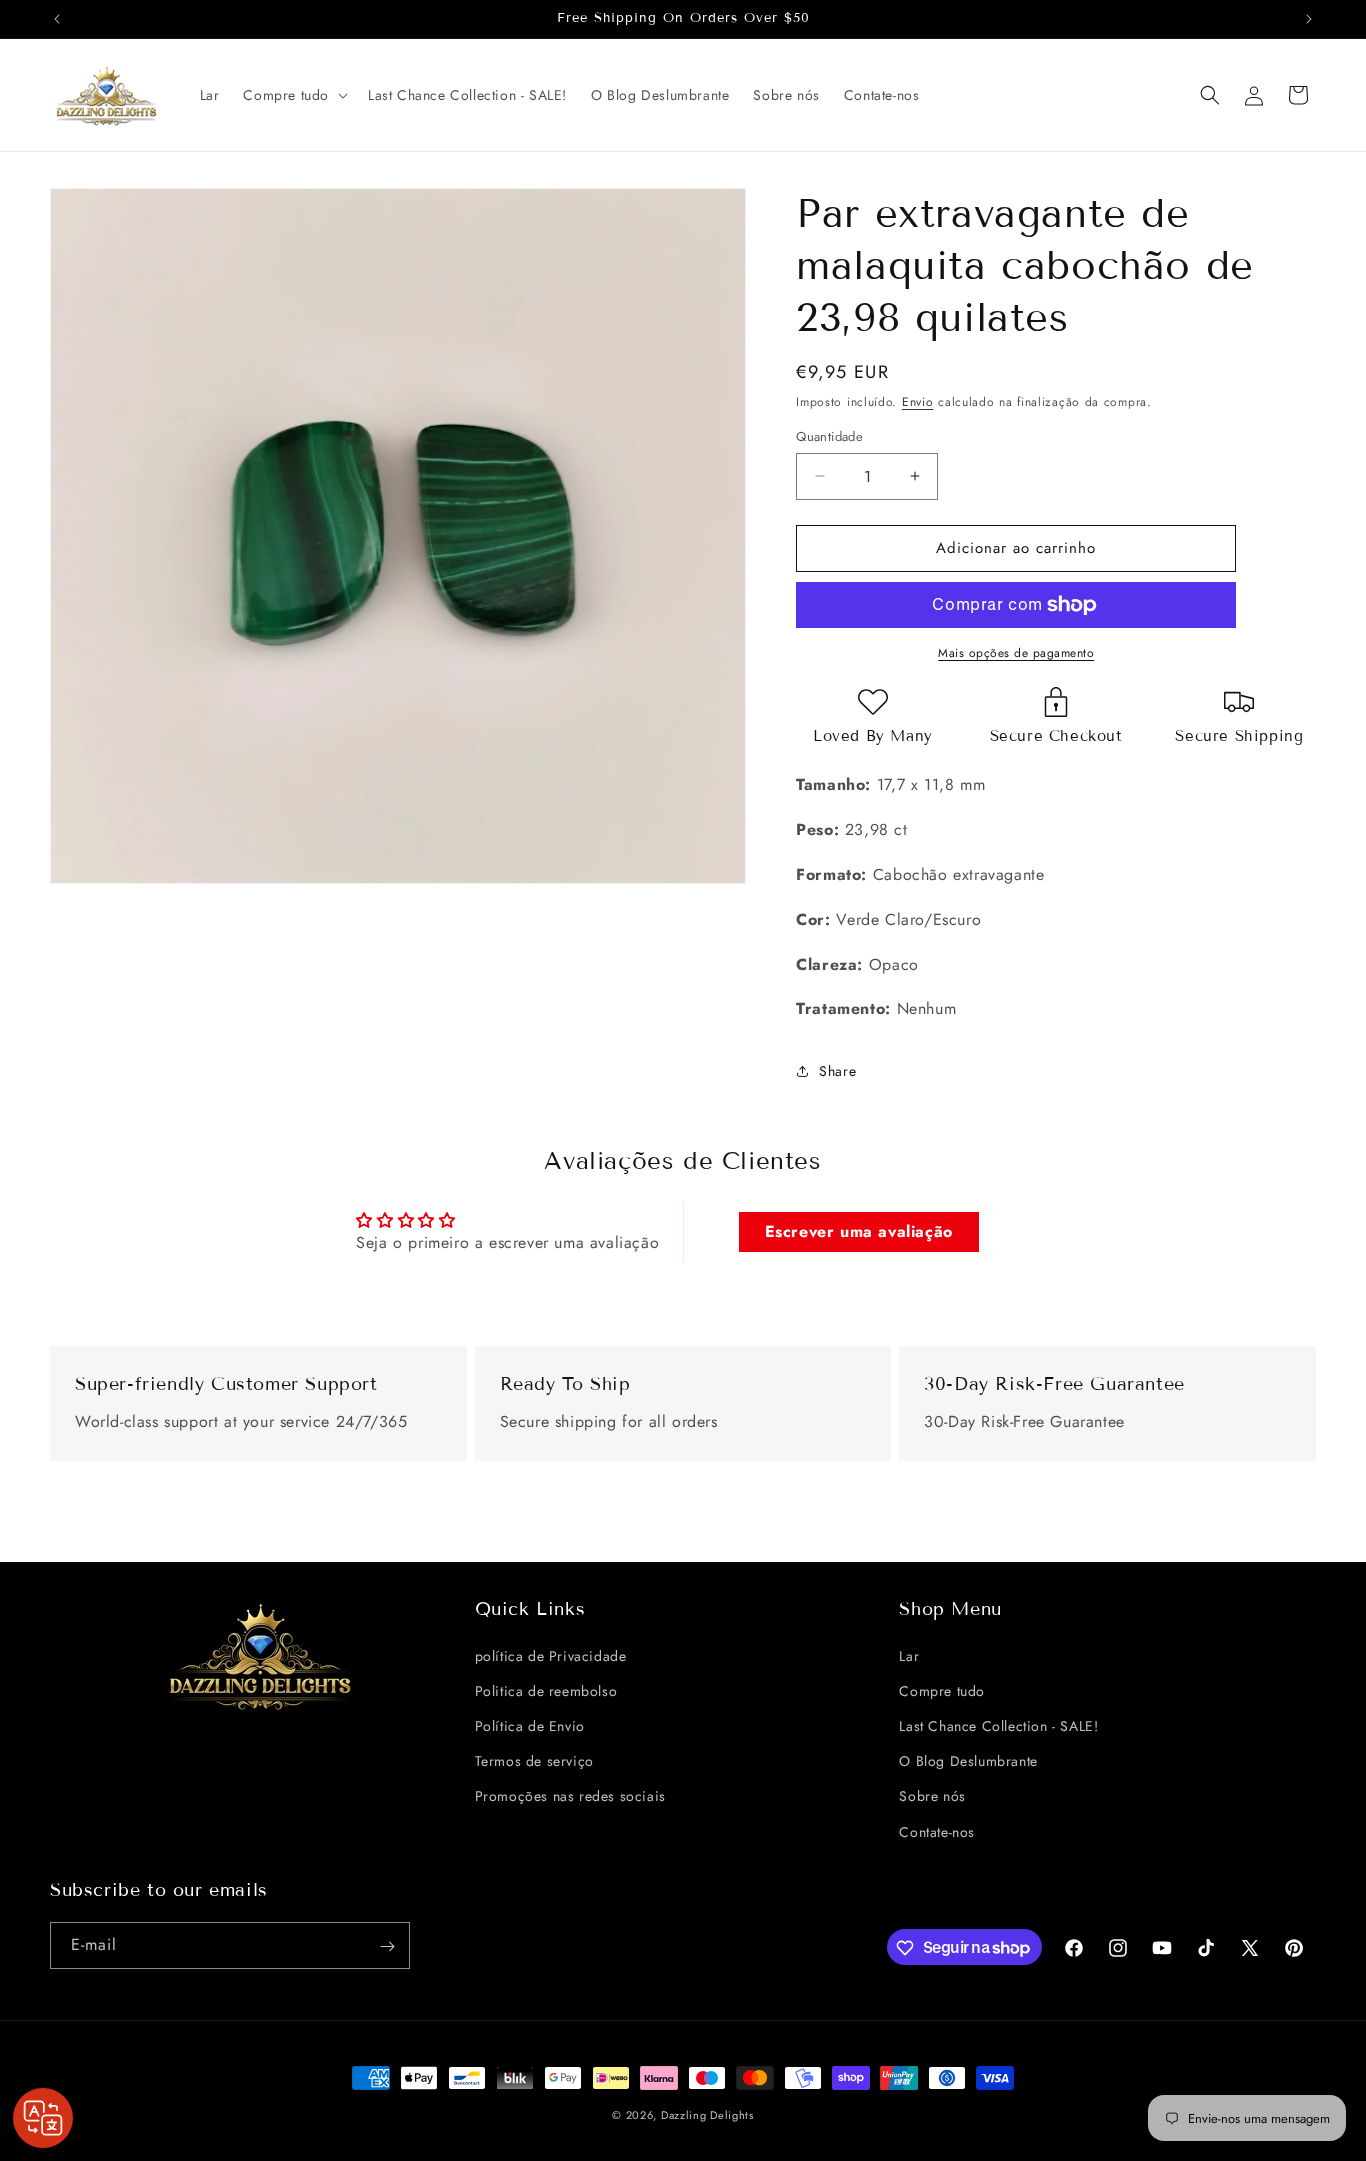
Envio (918, 402)
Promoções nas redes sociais (570, 1796)
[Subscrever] (387, 1946)
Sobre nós (932, 1796)
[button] (293, 95)
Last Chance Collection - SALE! (998, 1725)
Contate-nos (937, 1831)
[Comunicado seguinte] (1309, 19)
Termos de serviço (534, 1761)
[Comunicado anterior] (57, 19)
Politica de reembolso (546, 1690)
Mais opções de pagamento (1016, 653)
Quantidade (829, 436)
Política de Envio (530, 1725)
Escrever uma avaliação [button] (859, 1231)
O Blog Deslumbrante (968, 1761)
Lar (909, 1655)
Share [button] (837, 1071)
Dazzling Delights (707, 2115)
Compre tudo (942, 1690)
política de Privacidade (551, 1655)
